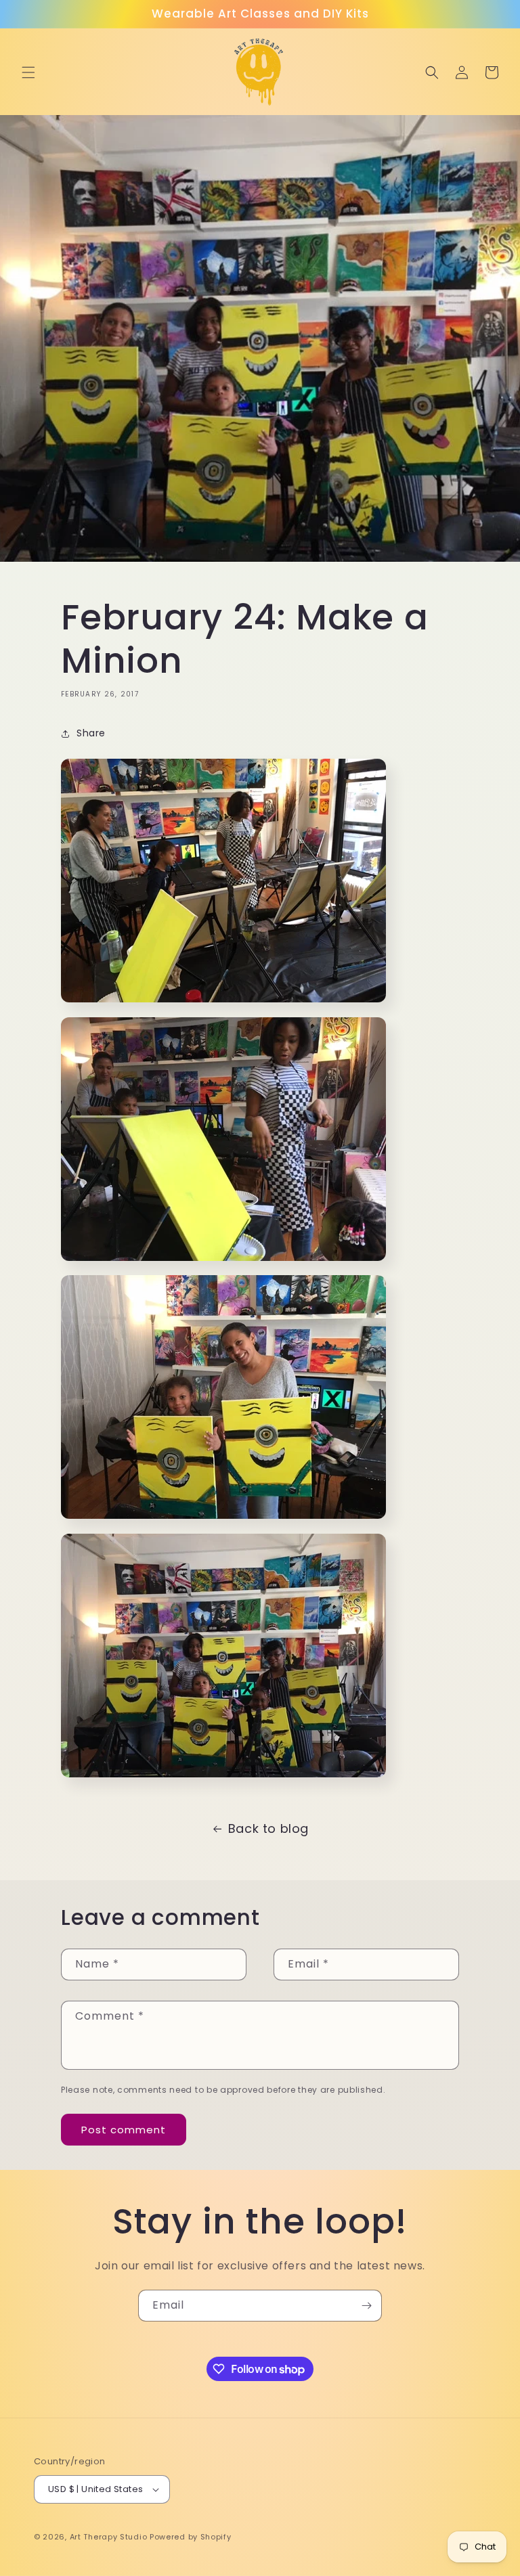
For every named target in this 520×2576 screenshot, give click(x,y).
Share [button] (91, 733)
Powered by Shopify (191, 2537)
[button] (28, 72)
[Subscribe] (366, 2306)
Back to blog (268, 1828)
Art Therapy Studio (109, 2537)
